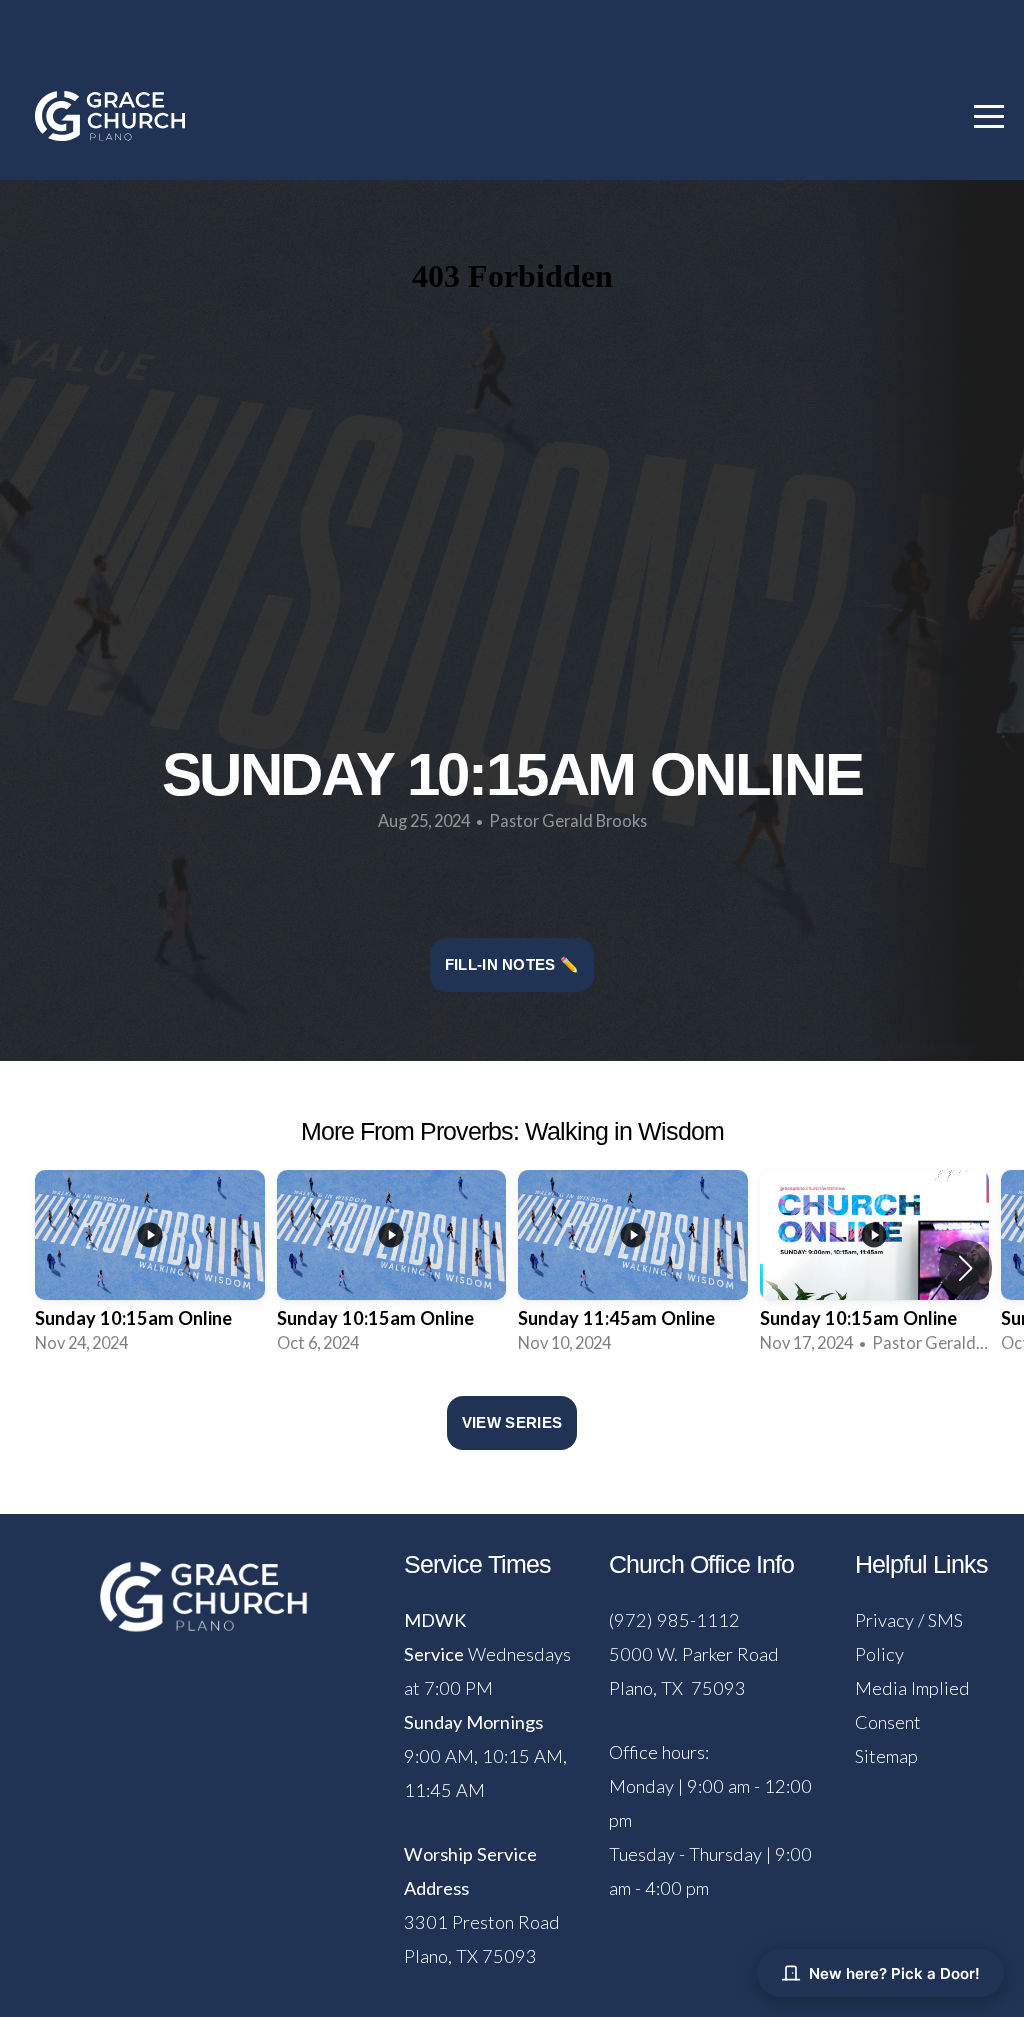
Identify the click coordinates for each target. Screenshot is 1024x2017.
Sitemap (886, 1756)
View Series (512, 1422)
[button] (965, 1268)
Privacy (884, 1620)
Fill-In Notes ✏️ (512, 964)
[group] (150, 1267)
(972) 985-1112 (674, 1620)
